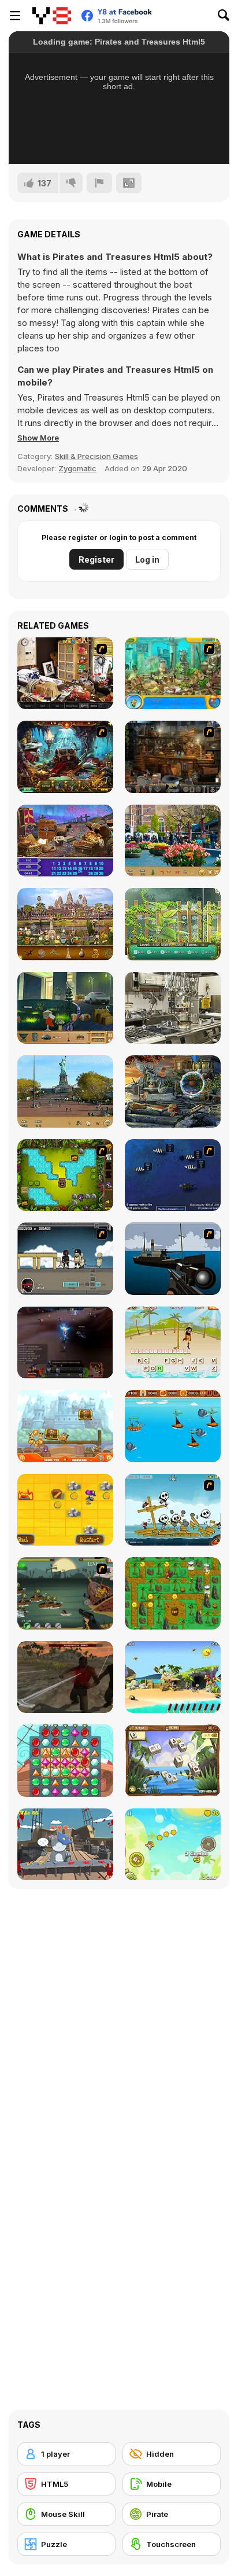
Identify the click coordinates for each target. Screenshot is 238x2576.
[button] (38, 438)
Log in (147, 559)
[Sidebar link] (15, 16)
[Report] (99, 183)
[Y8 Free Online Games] (52, 16)
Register (96, 559)
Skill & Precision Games (96, 456)
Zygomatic (77, 468)
